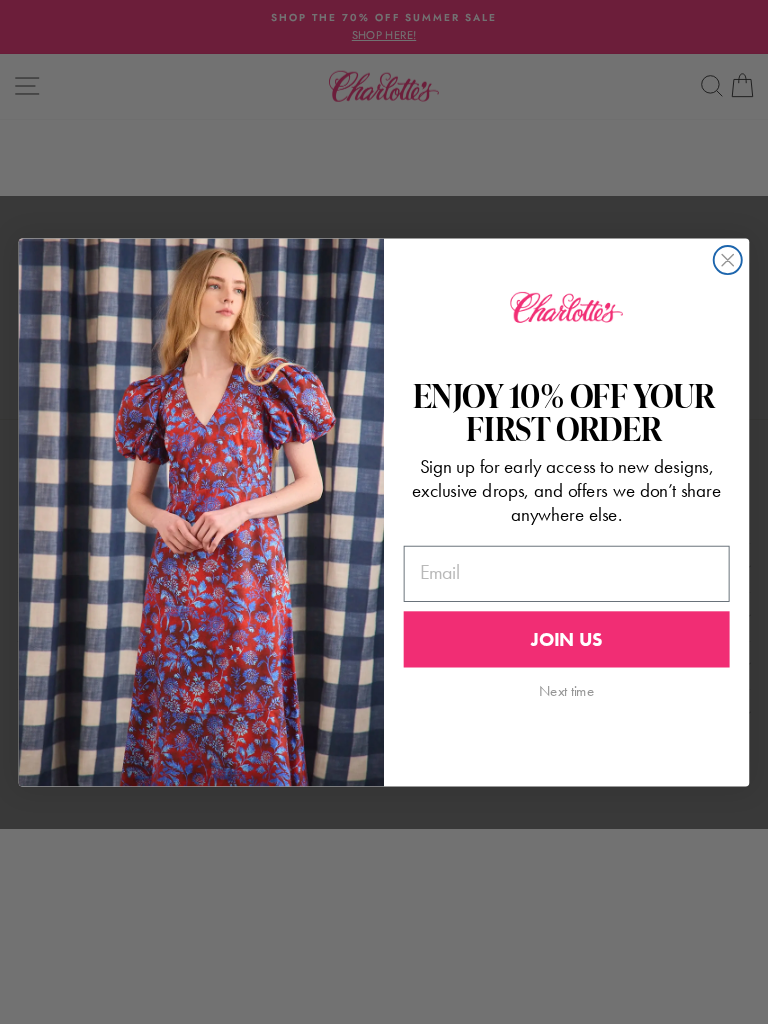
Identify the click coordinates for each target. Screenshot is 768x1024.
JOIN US (566, 639)
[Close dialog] (728, 260)
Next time (566, 690)
